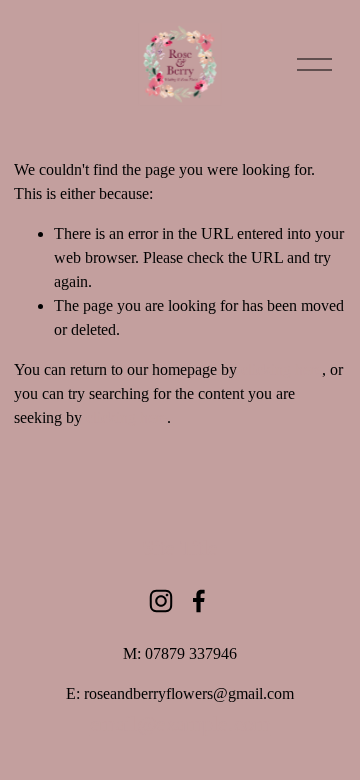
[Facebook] (199, 601)
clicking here (281, 369)
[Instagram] (161, 601)
